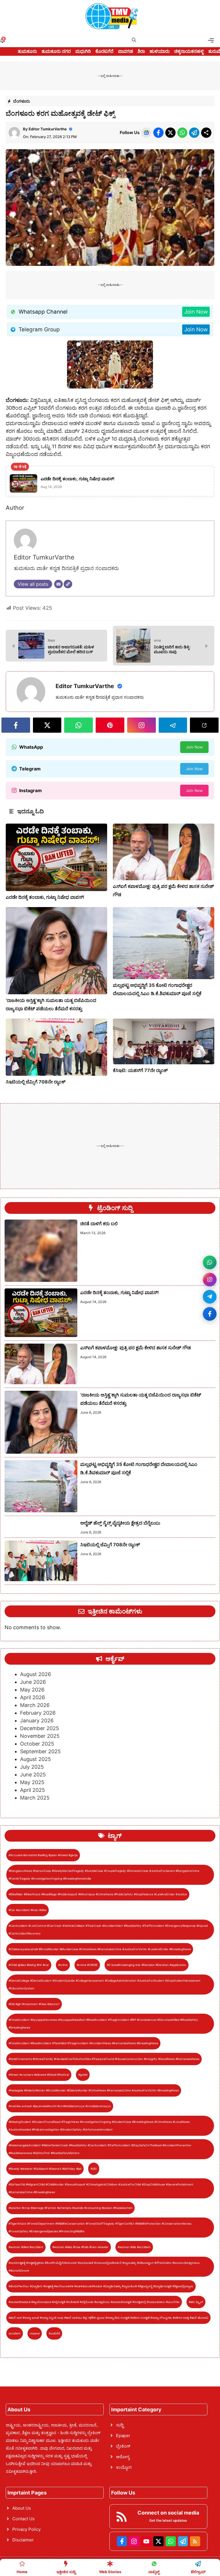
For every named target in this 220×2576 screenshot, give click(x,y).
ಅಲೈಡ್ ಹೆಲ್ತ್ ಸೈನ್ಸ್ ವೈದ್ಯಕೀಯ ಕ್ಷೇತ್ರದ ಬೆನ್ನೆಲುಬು (120, 1523)
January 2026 (37, 1721)
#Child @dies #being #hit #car (29, 1965)
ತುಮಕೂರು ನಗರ (56, 51)
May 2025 (32, 1782)
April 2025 (33, 1790)
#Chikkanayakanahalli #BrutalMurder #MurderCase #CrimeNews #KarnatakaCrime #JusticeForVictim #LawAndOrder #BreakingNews (100, 1949)
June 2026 (33, 1682)
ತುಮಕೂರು (27, 51)
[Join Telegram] (210, 1297)
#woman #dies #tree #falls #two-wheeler (80, 2247)
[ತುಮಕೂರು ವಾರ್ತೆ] (112, 16)
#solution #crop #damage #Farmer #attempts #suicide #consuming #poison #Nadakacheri (70, 2208)
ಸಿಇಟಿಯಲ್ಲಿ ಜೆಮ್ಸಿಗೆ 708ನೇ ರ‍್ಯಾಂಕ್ (36, 1082)
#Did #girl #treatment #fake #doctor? (34, 2004)
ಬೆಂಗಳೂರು (22, 101)
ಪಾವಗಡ (125, 51)
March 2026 (35, 1705)
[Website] (68, 584)
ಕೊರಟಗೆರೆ (104, 51)
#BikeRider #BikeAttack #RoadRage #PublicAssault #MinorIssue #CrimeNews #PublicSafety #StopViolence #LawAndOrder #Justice (98, 1894)
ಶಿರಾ (141, 51)
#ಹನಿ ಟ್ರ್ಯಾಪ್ (196, 2302)
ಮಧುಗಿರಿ (83, 51)
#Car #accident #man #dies (27, 1910)
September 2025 (40, 1751)
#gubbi (83, 2075)
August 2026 (36, 1674)
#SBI (94, 2169)
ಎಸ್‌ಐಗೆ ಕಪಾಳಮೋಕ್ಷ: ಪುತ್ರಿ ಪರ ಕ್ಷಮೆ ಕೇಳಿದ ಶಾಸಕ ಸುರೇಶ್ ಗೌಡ (135, 1348)
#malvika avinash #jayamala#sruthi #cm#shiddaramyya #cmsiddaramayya (60, 2106)
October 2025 (37, 1744)
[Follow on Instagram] (210, 1280)
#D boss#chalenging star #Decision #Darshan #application (147, 1965)
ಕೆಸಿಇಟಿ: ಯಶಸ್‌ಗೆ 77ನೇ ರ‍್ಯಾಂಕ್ (140, 1070)
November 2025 (40, 1736)
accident (15, 2333)
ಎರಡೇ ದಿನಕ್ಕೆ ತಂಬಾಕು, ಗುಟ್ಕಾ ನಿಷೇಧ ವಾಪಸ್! (45, 897)
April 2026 (33, 1697)
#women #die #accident (134, 2247)
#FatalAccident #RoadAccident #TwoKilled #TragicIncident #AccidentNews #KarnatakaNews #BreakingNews (83, 2043)
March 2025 (35, 1798)
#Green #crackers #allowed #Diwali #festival (39, 2075)
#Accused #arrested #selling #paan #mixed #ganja (43, 1855)
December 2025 (40, 1728)
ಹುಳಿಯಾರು (160, 51)
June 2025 (33, 1775)
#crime (63, 1965)
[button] (134, 40)
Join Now (196, 312)
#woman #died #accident (26, 2247)
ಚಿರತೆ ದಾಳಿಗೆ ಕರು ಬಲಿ (99, 1224)
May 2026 (32, 1690)
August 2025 (36, 1759)
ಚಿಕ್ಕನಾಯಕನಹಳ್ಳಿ (189, 51)
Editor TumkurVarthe (48, 129)
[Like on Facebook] (210, 1314)
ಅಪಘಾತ (35, 2333)
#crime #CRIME (87, 1965)
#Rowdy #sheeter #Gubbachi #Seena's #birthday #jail (45, 2169)
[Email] (58, 584)
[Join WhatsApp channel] (210, 1262)
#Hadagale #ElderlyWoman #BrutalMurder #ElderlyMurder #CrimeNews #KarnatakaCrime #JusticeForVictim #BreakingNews (94, 2090)
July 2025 (32, 1767)
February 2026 (38, 1713)
